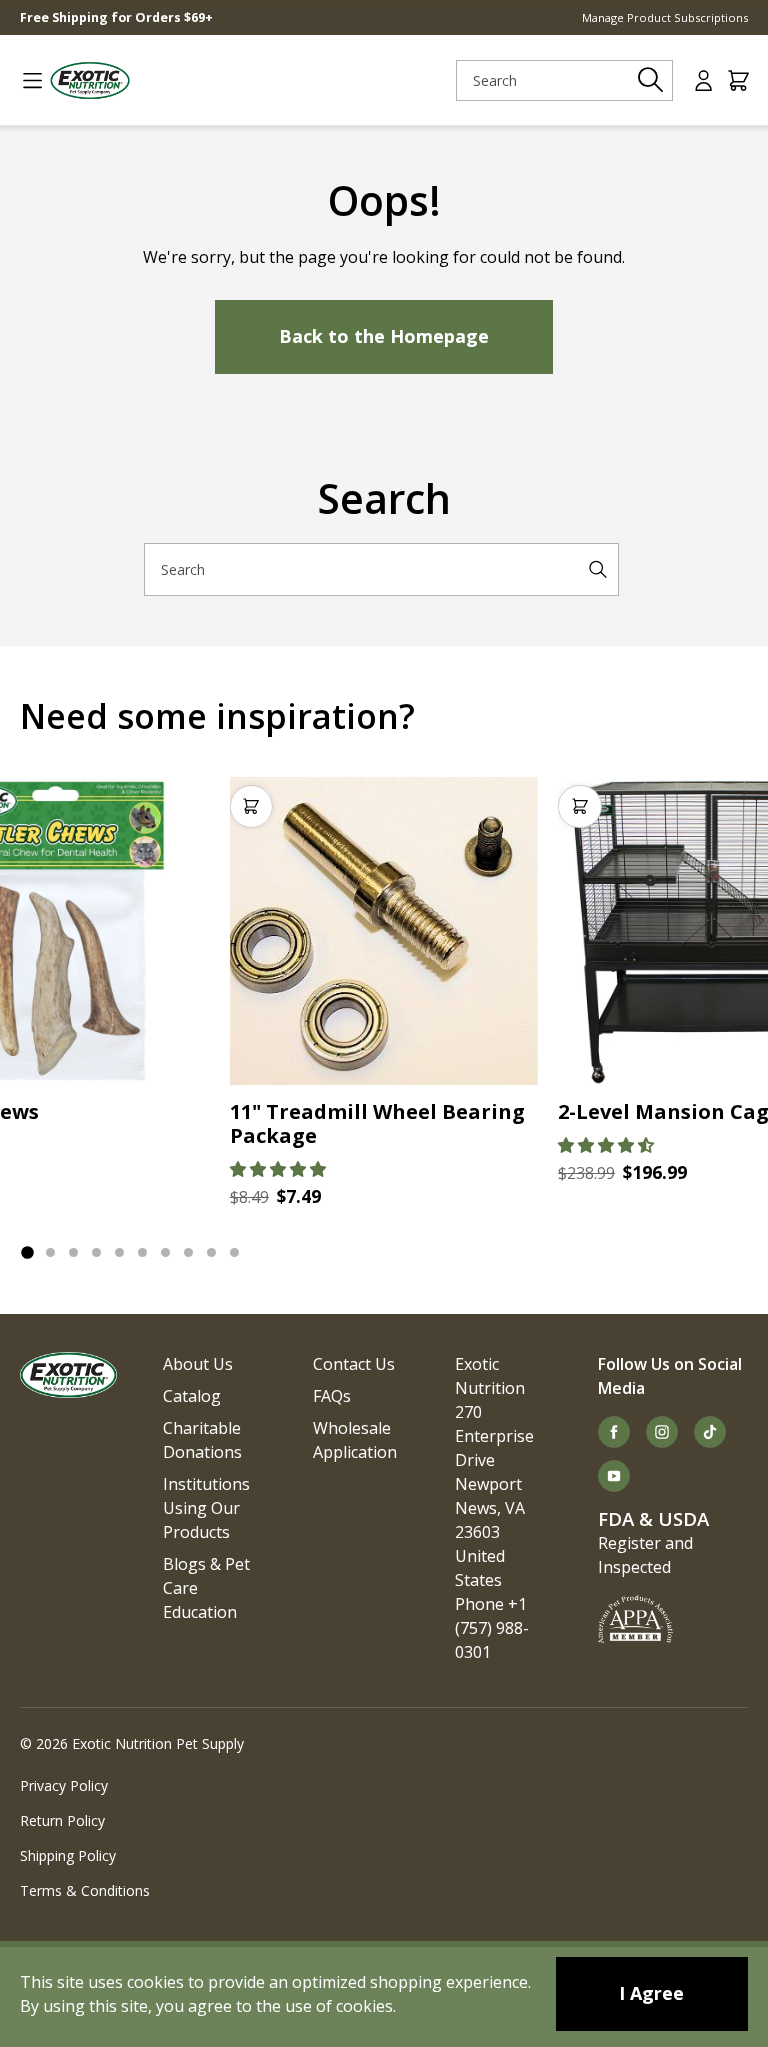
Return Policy (62, 1820)
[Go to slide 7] (165, 1252)
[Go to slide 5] (119, 1252)
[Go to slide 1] (27, 1252)
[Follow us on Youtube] (614, 1476)
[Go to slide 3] (73, 1252)
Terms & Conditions (85, 1890)
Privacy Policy (64, 1785)
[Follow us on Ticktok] (710, 1432)
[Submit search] (651, 80)
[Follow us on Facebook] (614, 1432)
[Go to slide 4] (96, 1252)
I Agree (651, 1993)
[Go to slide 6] (142, 1252)
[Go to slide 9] (211, 1252)
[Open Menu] (24, 80)
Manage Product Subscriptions (665, 17)
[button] (278, 1169)
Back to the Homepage (384, 336)
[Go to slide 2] (50, 1252)
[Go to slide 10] (234, 1252)
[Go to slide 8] (188, 1252)
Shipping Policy (68, 1855)
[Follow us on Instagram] (662, 1432)
